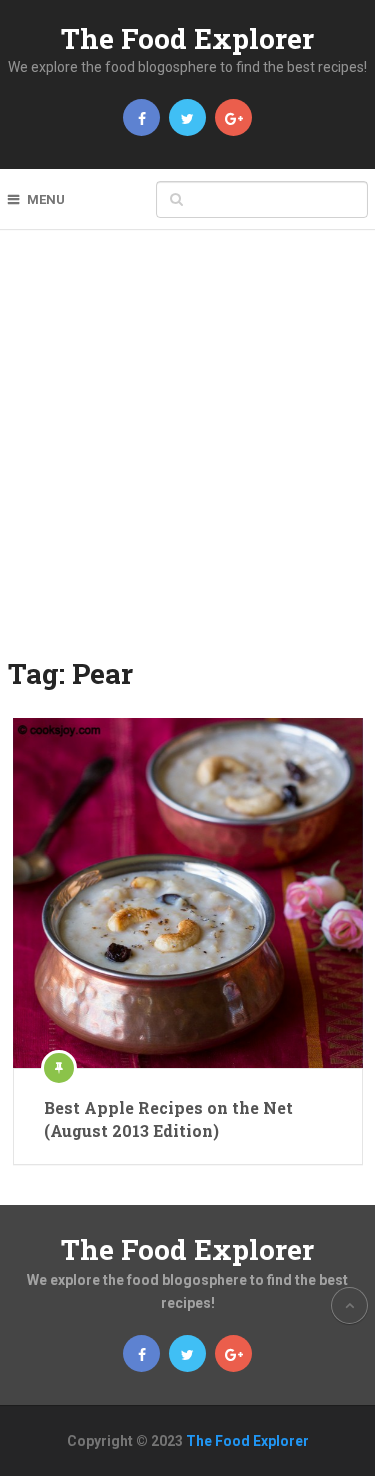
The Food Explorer (187, 38)
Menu (46, 199)
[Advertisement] (187, 456)
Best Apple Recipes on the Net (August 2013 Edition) (168, 1118)
